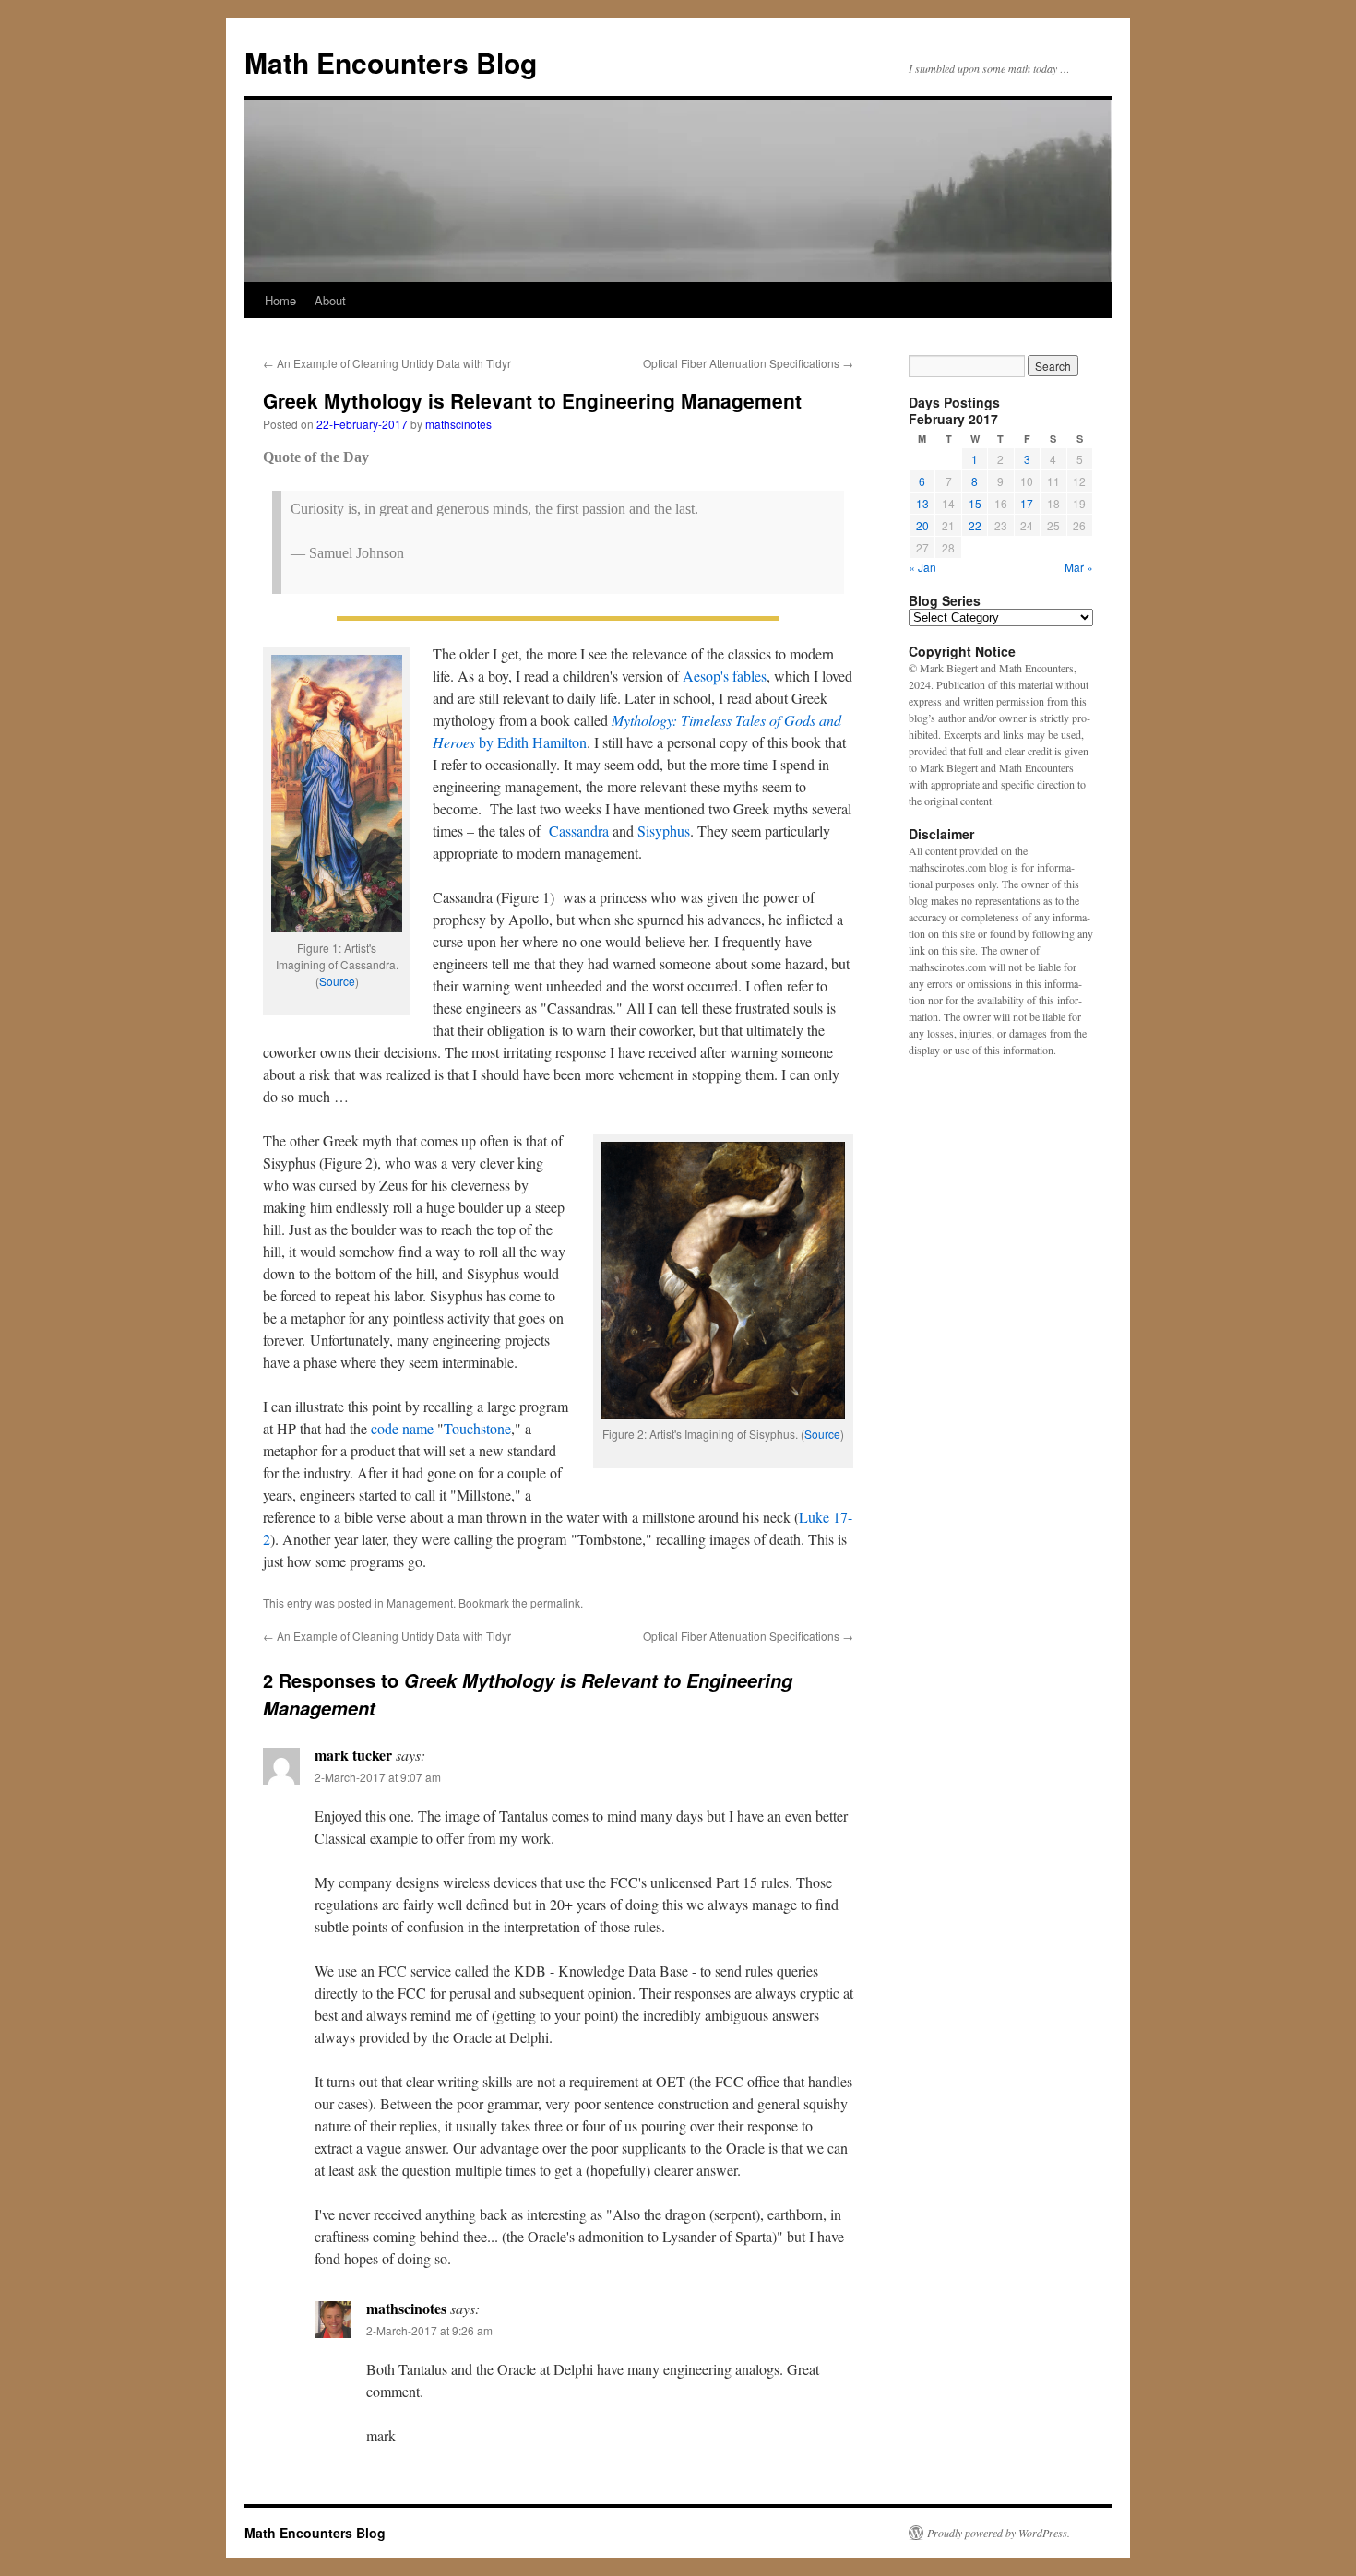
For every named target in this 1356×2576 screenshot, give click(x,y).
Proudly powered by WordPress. (999, 2533)
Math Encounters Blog (391, 62)
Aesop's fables (725, 676)
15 (975, 503)
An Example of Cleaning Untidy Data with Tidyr (387, 363)
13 (922, 503)
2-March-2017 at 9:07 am (378, 1777)
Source (337, 981)
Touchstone (477, 1428)
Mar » (1079, 567)
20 (922, 525)
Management (420, 1603)
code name (402, 1428)
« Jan (922, 567)
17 (1027, 503)
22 (975, 525)
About (330, 300)
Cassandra (579, 831)
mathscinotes (458, 424)
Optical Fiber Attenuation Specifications (748, 363)
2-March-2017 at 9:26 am (429, 2330)
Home (280, 300)
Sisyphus (664, 831)
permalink (555, 1603)
